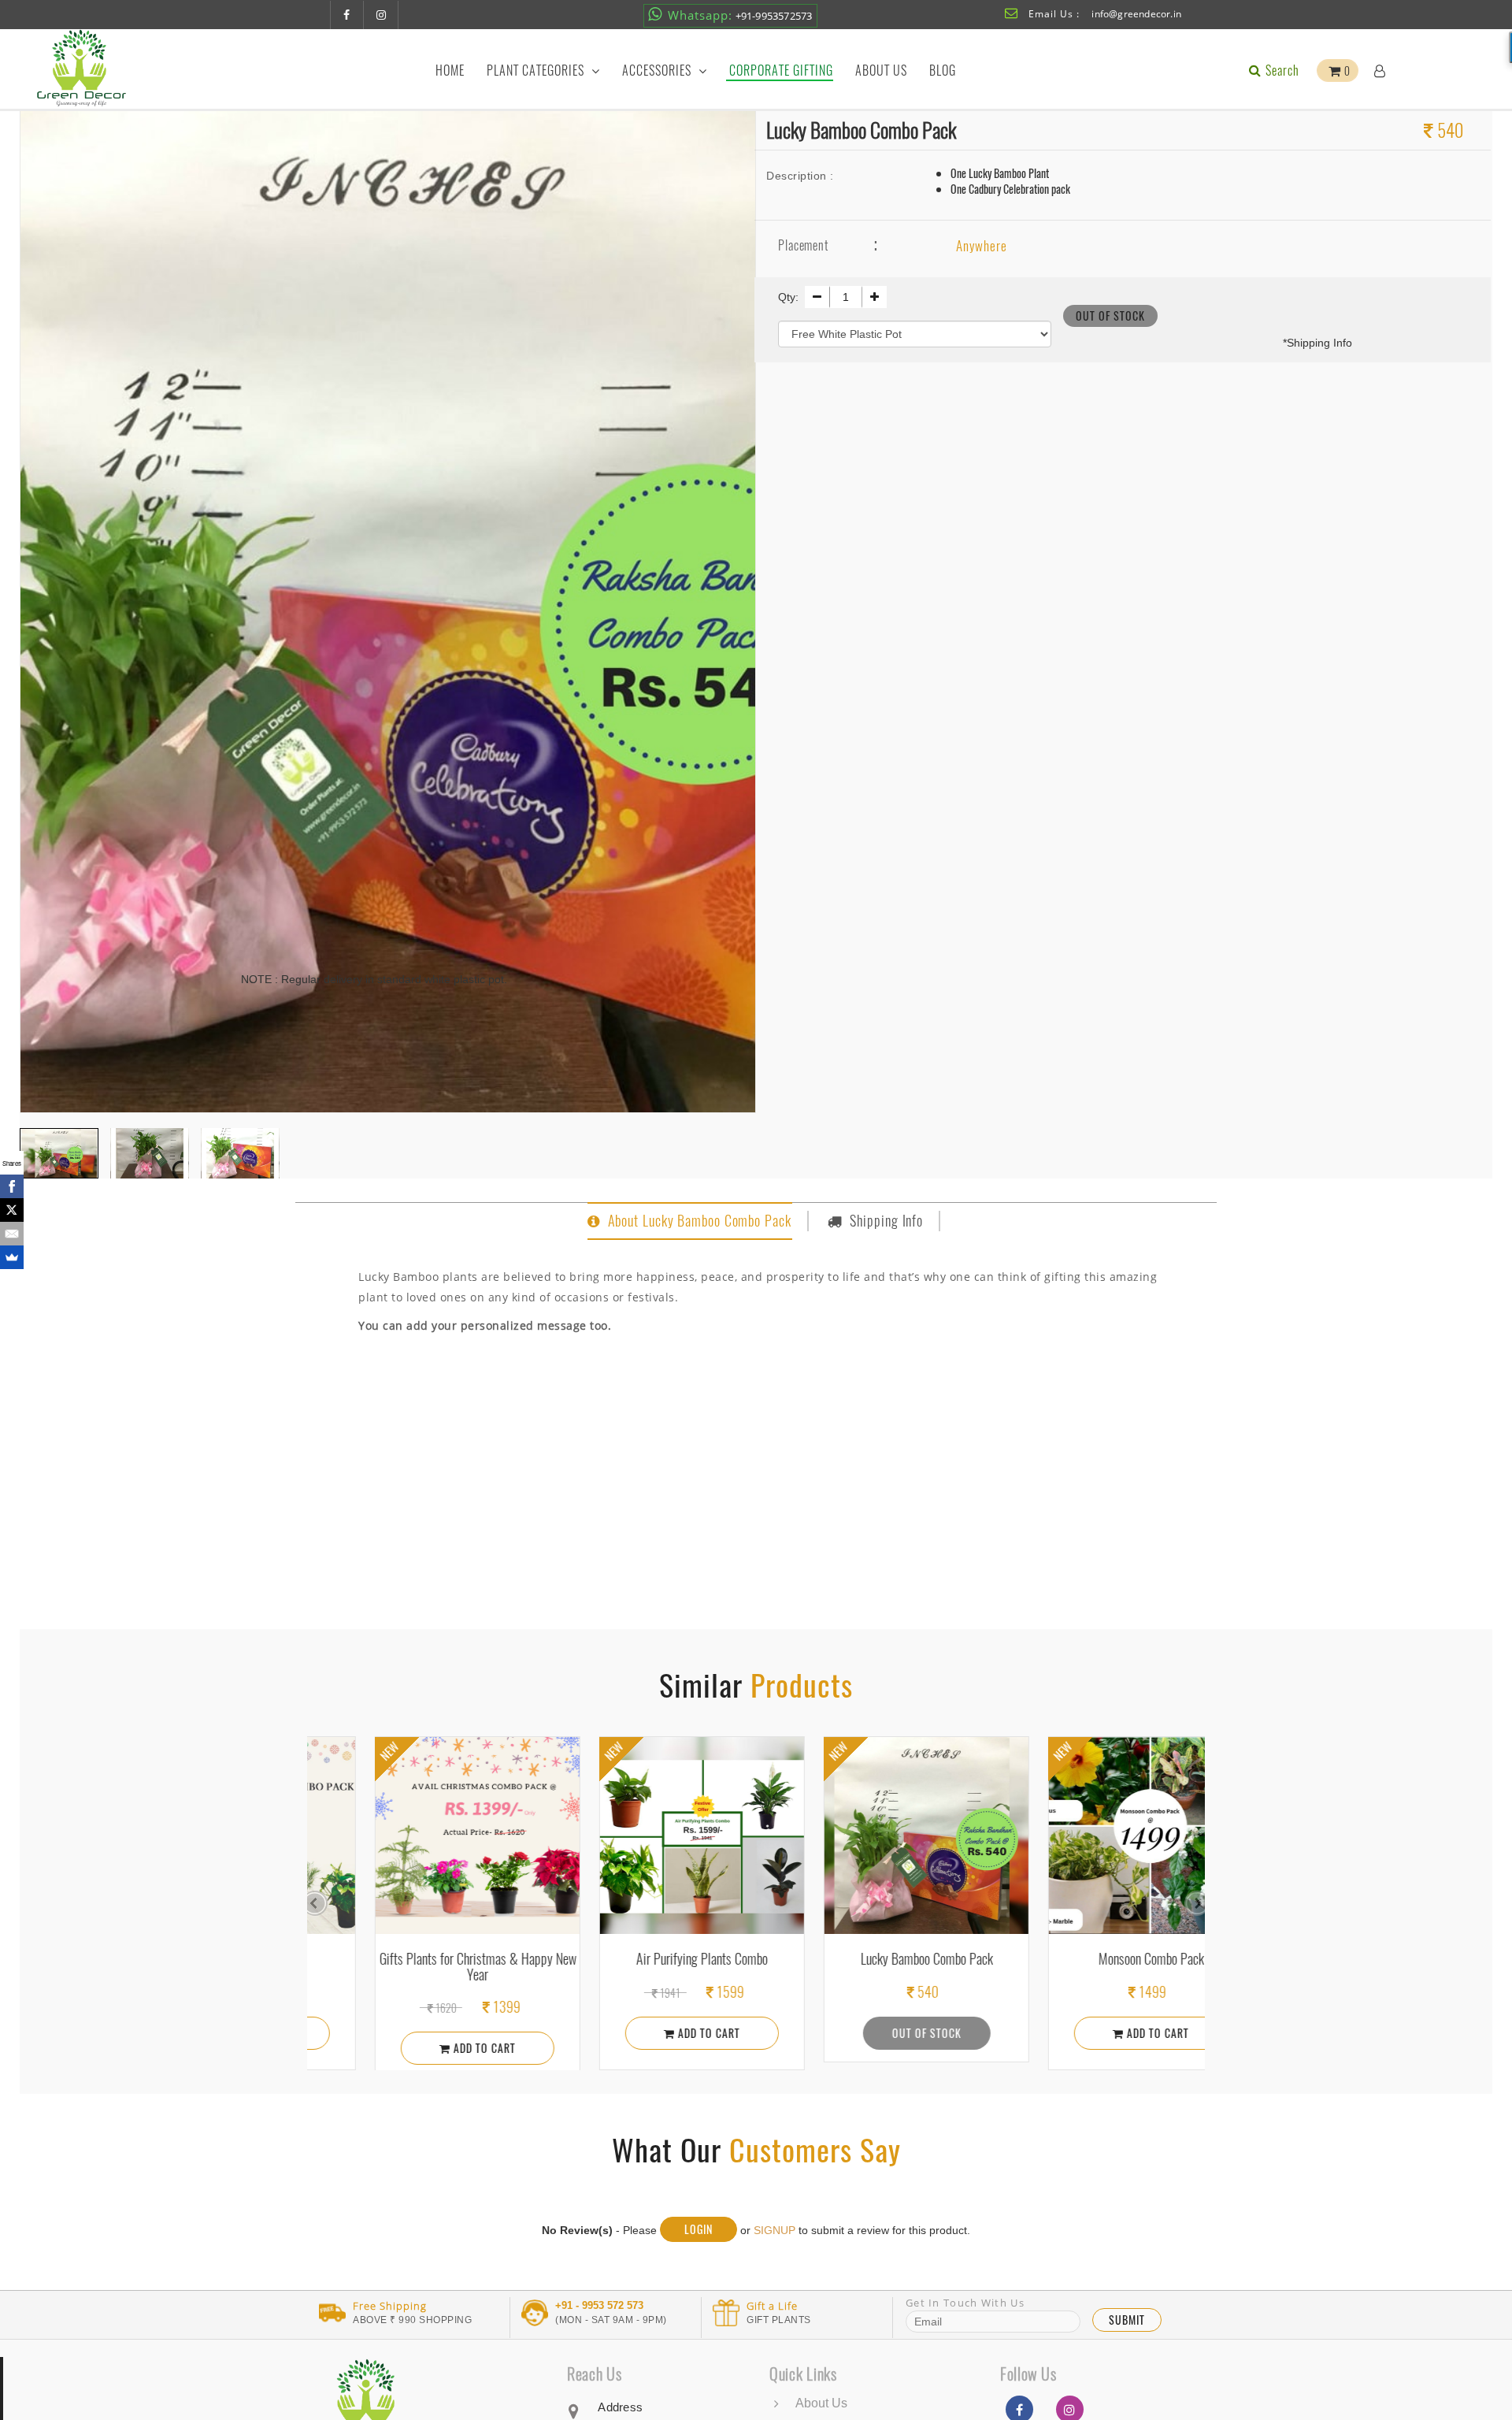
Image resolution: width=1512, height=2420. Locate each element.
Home (450, 71)
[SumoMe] (12, 1257)
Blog (943, 71)
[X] (12, 1210)
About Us (881, 71)
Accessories (658, 71)
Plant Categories (537, 71)
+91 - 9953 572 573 (599, 2306)
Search (1281, 71)
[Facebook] (12, 1186)
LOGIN (699, 2229)
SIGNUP (775, 2230)
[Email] (12, 1234)
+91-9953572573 (740, 15)
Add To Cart (400, 2048)
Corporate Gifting (781, 71)
